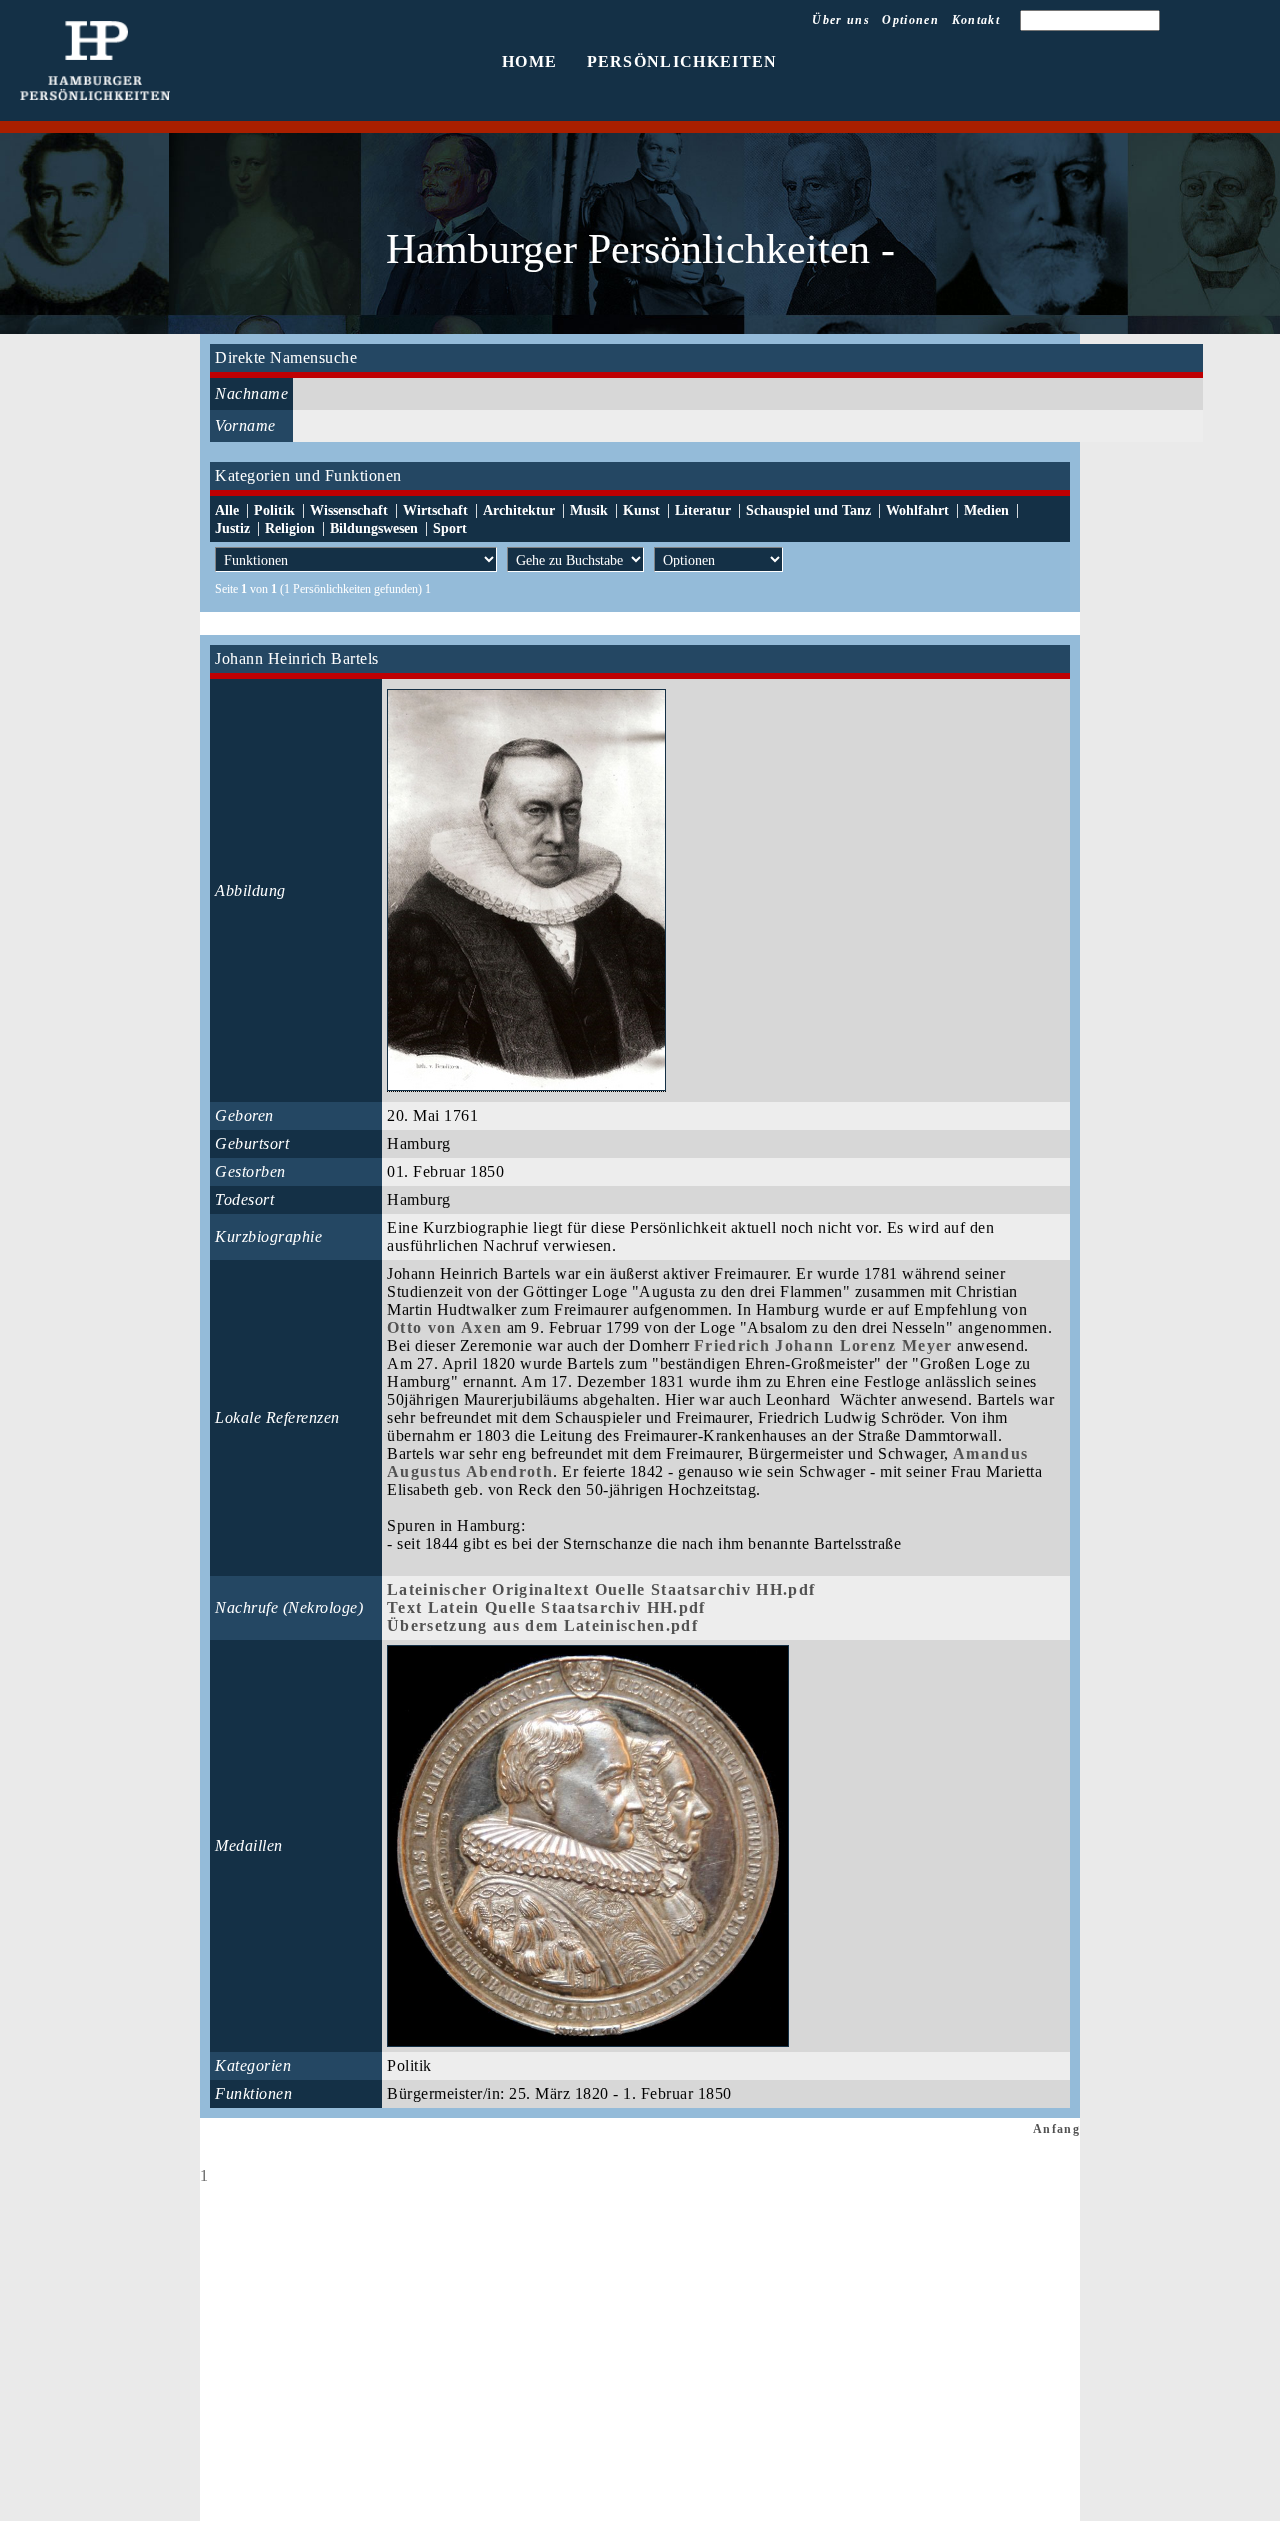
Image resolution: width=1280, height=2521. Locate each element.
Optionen (910, 20)
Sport (450, 528)
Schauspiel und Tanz (808, 510)
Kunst (641, 510)
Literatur (703, 510)
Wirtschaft (435, 510)
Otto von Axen (444, 1327)
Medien (986, 510)
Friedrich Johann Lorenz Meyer (823, 1345)
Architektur (519, 510)
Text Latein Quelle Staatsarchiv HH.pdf (546, 1607)
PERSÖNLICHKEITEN (682, 61)
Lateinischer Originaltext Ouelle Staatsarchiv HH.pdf (601, 1589)
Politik (274, 510)
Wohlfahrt (917, 510)
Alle (227, 510)
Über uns (841, 20)
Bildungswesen (374, 528)
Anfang (1056, 2129)
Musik (589, 510)
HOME (529, 61)
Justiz (232, 528)
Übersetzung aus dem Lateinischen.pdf (542, 1625)
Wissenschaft (349, 510)
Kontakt (976, 20)
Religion (290, 528)
